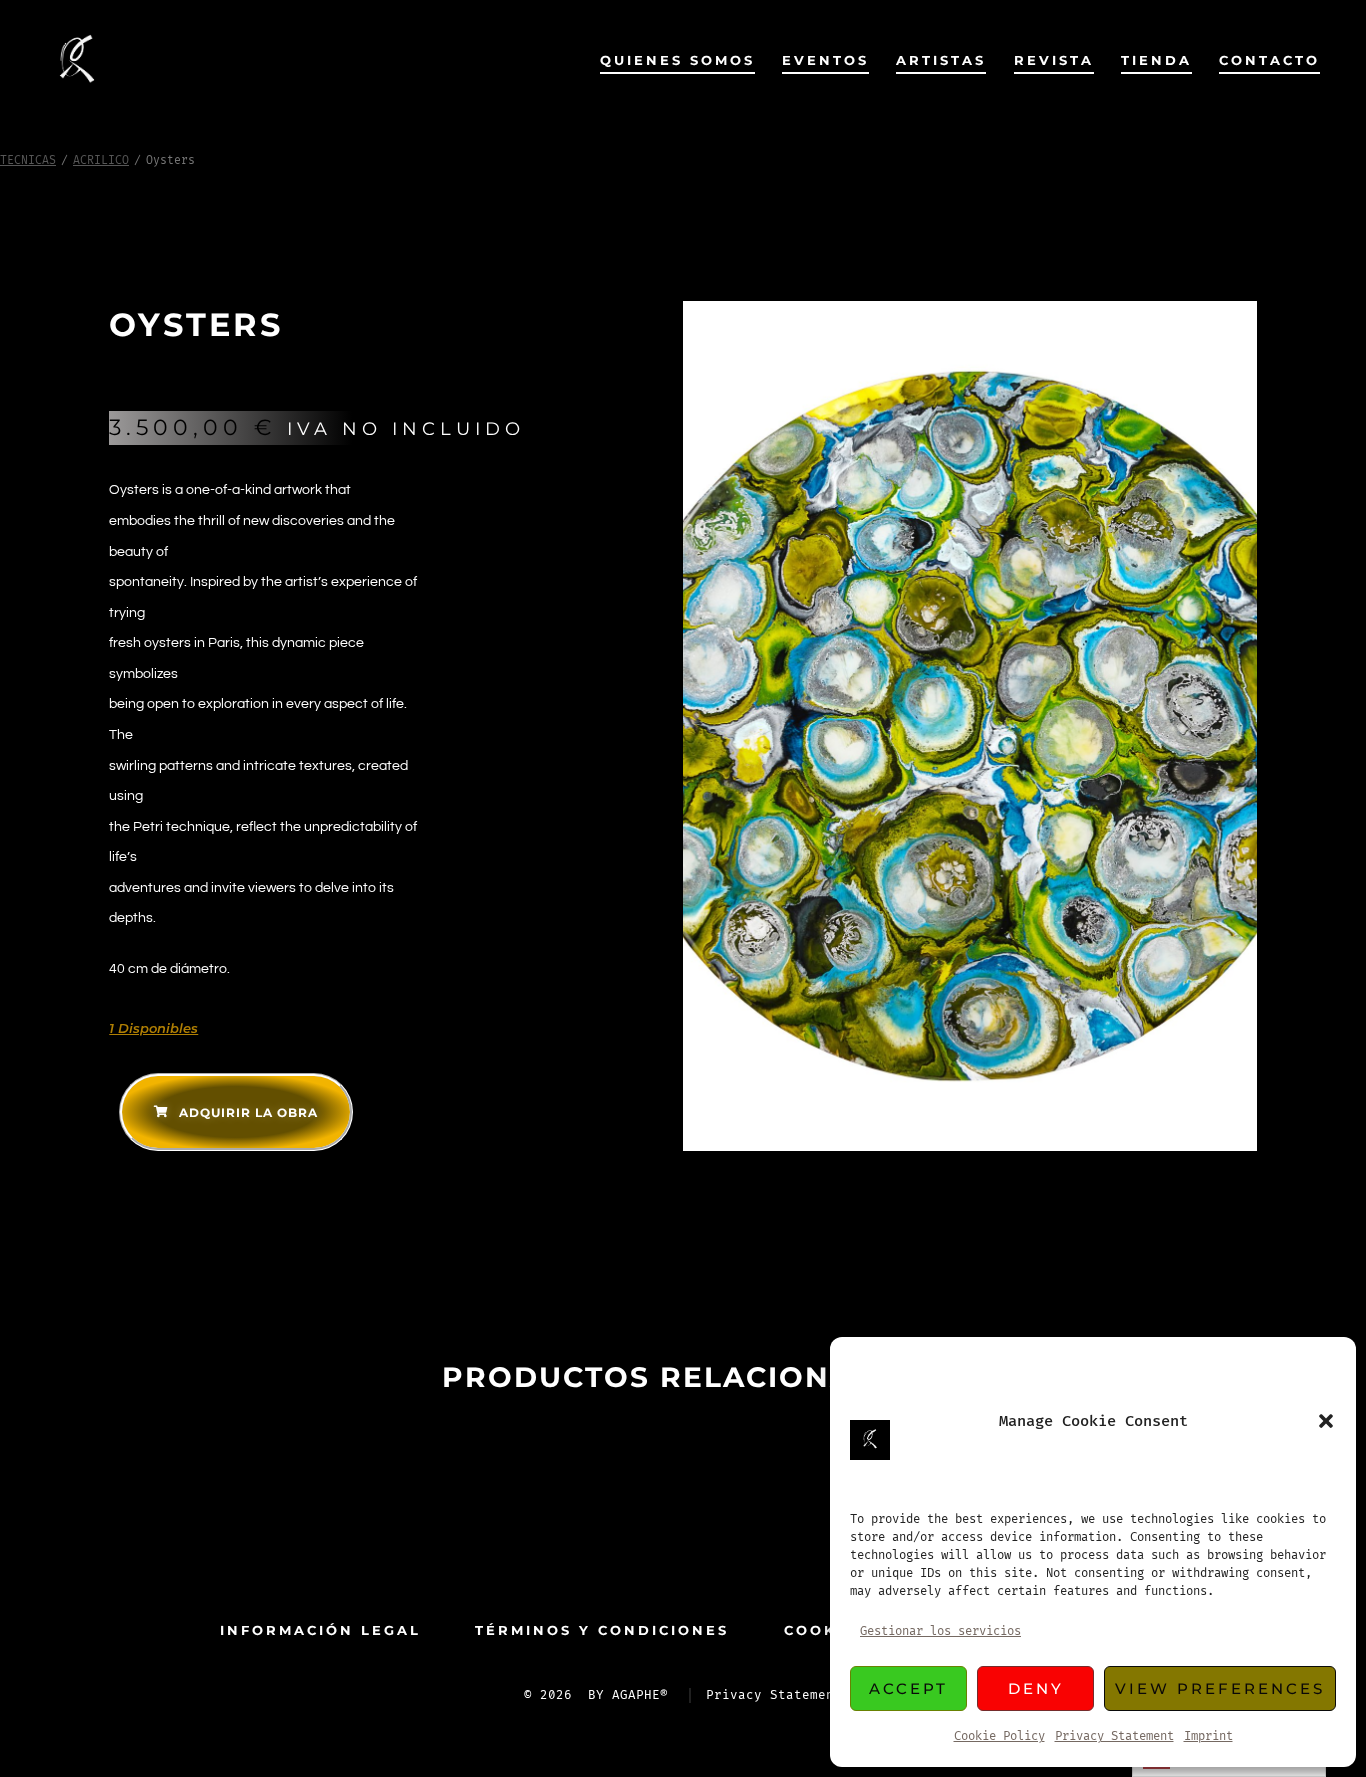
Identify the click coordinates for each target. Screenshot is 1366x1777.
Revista (1054, 60)
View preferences (1220, 1688)
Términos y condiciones (602, 1630)
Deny (1036, 1688)
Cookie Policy (999, 1736)
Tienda (1156, 60)
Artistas (941, 60)
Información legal (320, 1630)
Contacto (1269, 60)
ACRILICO (101, 160)
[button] (1326, 1421)
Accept (908, 1688)
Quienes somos (677, 60)
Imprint (1208, 1736)
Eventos (825, 60)
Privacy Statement (1114, 1736)
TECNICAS (28, 160)
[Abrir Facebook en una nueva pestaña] (651, 1548)
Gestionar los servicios (940, 1631)
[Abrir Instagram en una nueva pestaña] (715, 1548)
